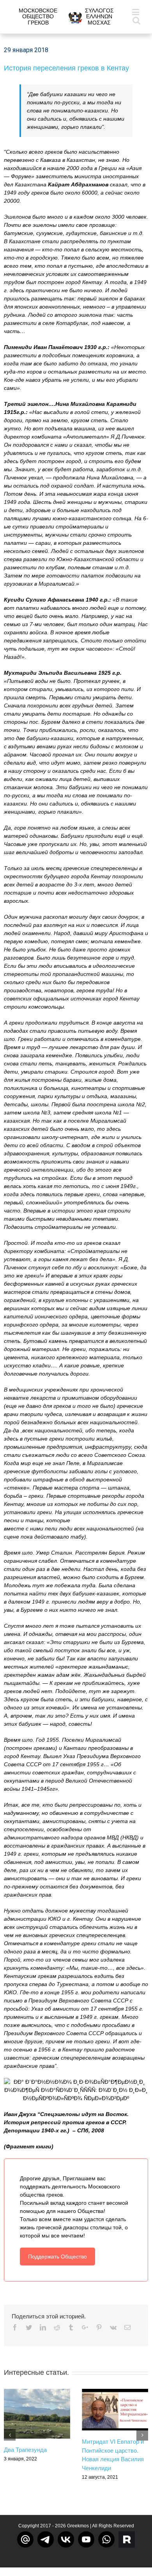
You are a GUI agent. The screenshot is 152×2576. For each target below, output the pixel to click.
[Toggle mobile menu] (136, 12)
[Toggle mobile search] (136, 20)
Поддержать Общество (57, 2257)
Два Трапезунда (25, 2450)
